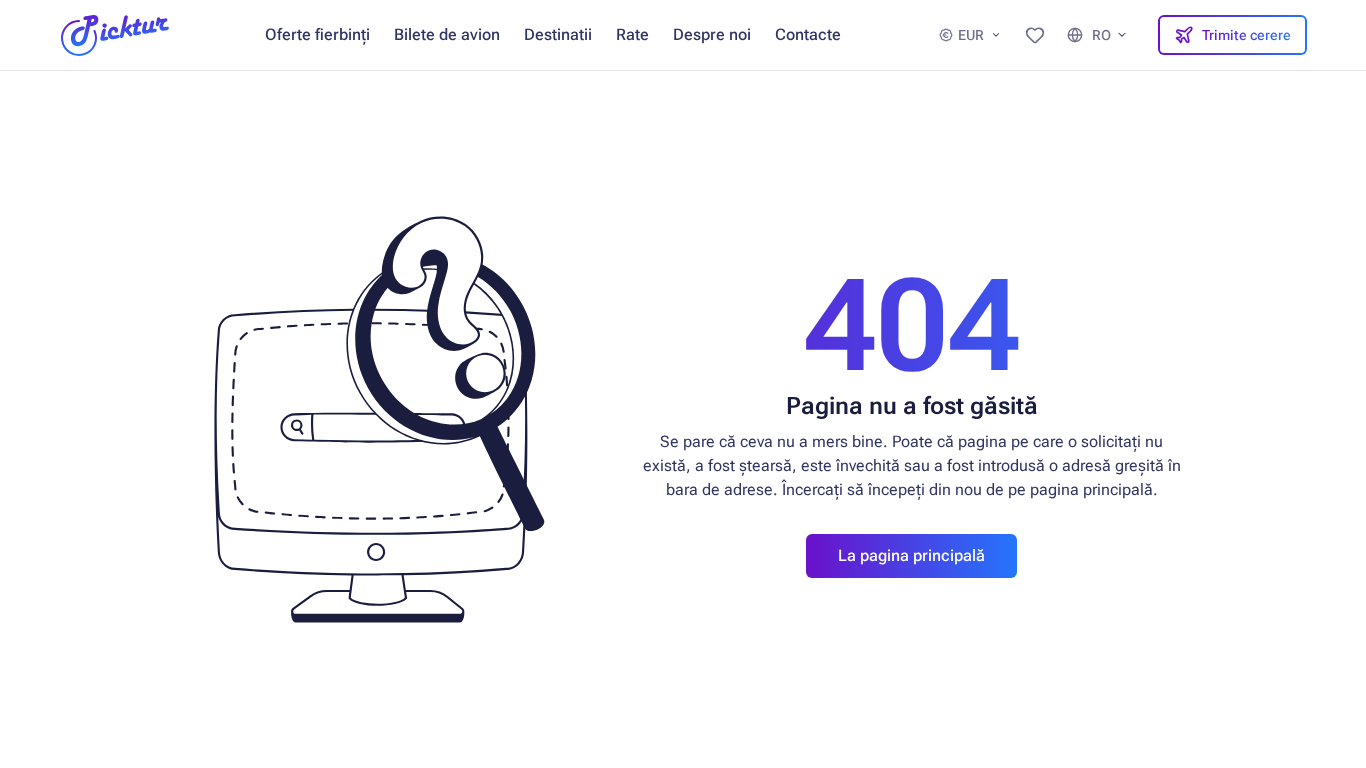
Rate (632, 34)
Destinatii (558, 34)
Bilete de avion (447, 34)
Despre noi (712, 34)
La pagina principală (911, 555)
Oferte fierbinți (317, 34)
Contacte (808, 34)
